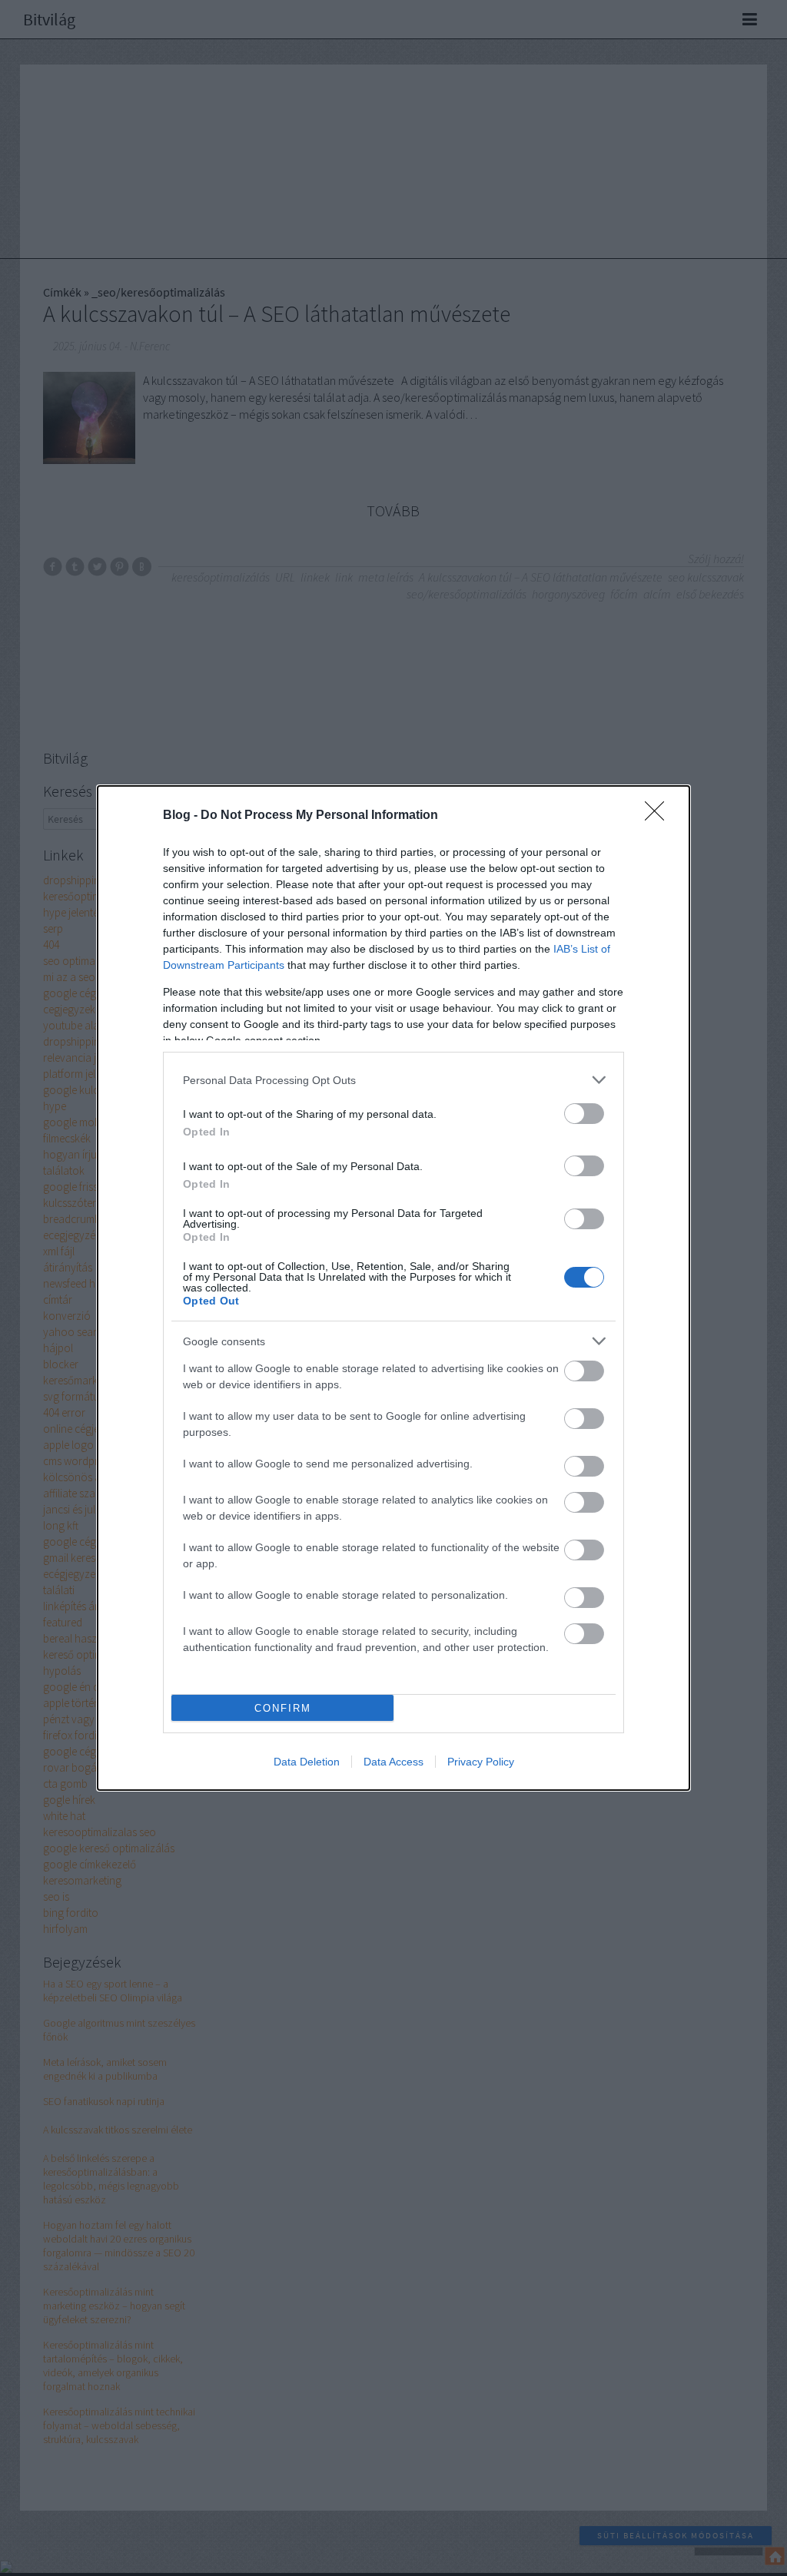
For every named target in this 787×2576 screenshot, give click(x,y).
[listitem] (393, 1080)
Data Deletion (307, 1762)
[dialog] (393, 1288)
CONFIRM (283, 1708)
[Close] (659, 816)
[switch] (584, 1114)
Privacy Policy (481, 1762)
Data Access (393, 1762)
